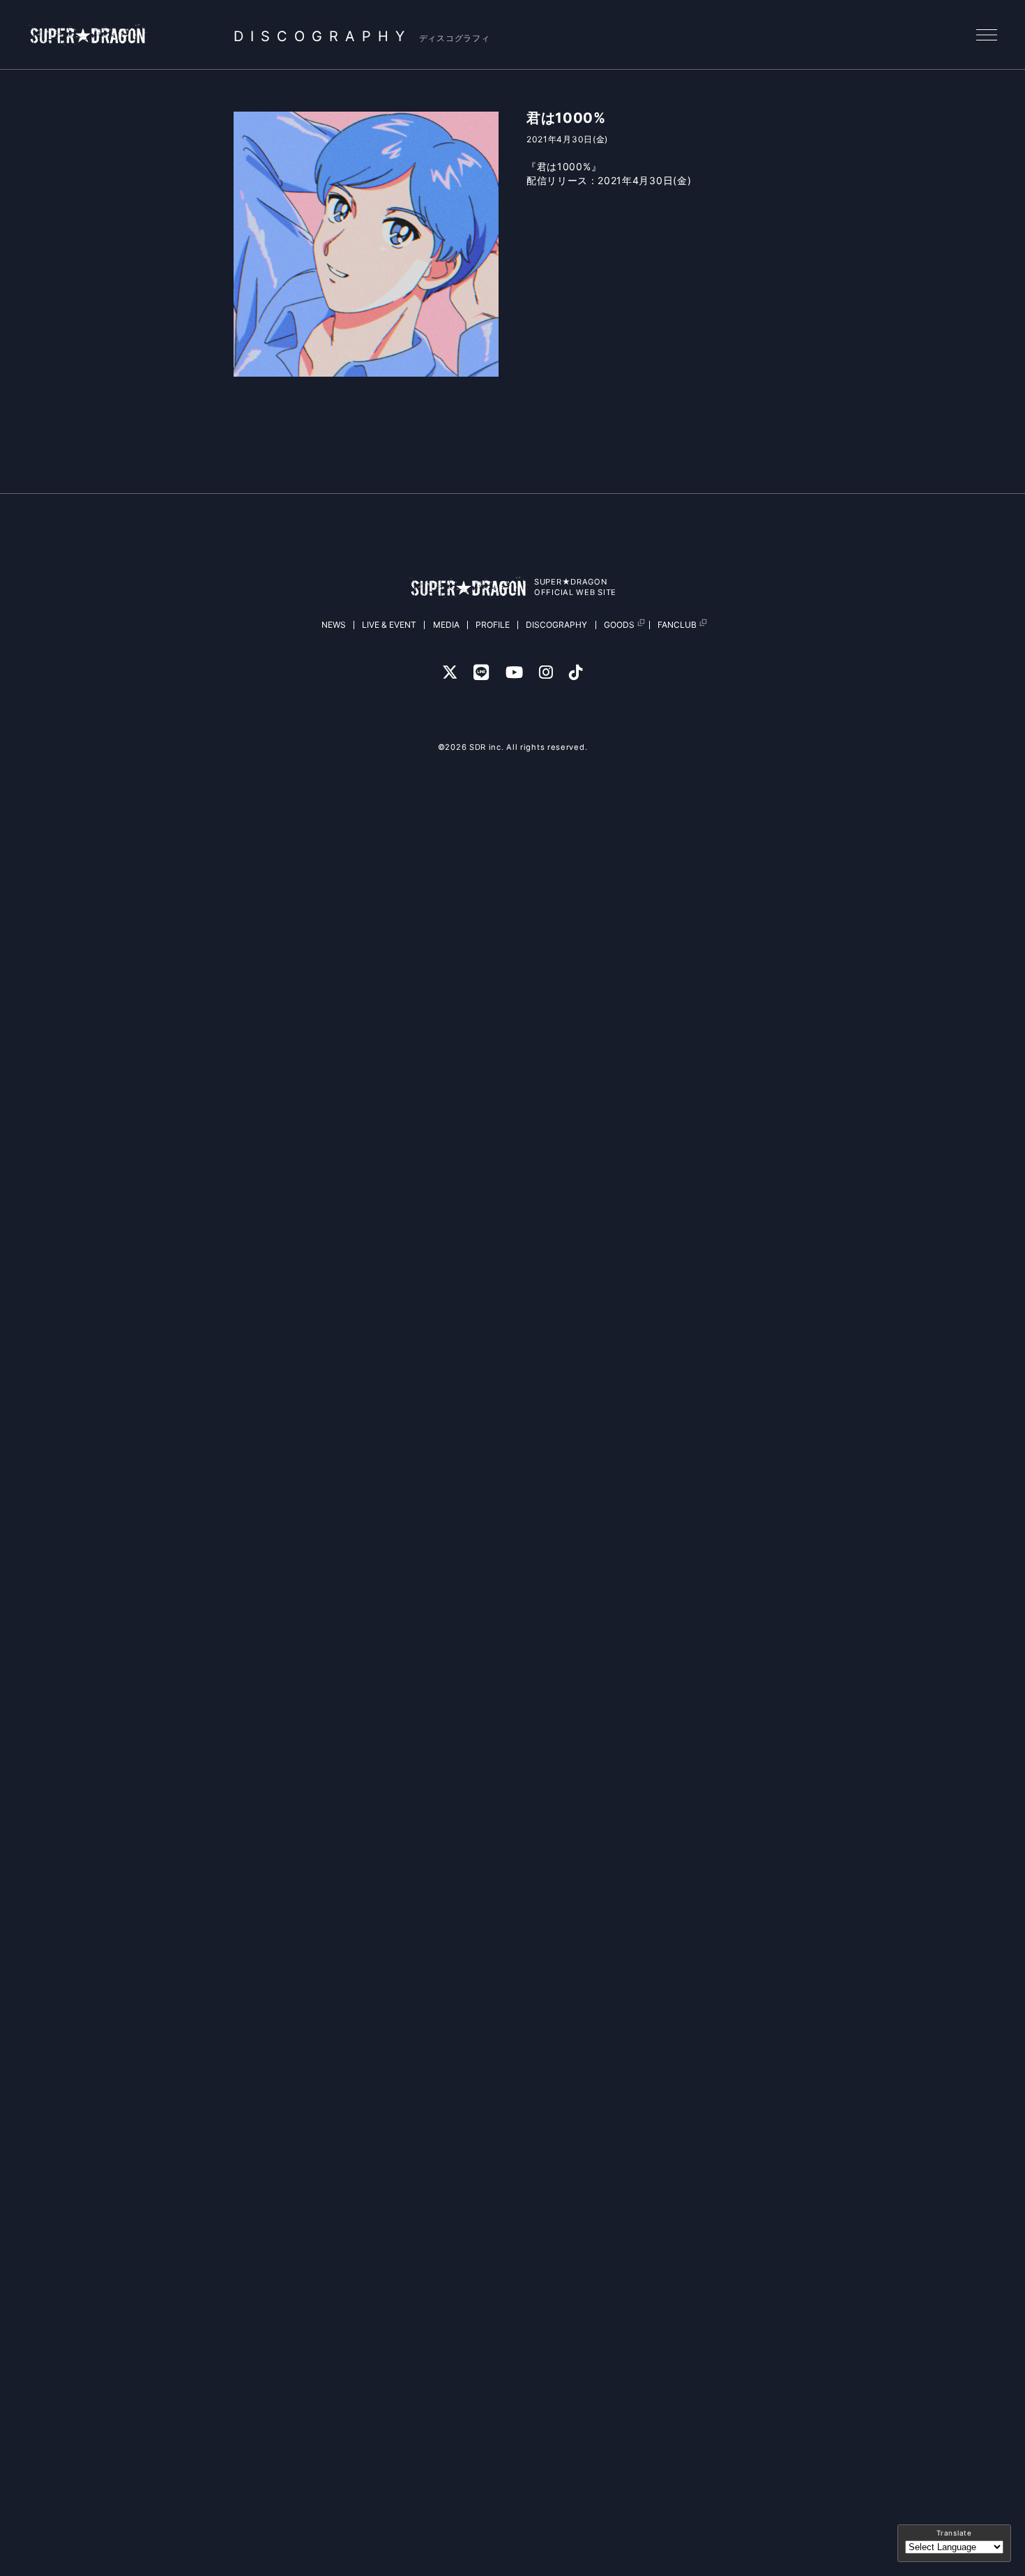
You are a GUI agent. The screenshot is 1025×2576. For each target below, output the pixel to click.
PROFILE (493, 625)
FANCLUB (677, 625)
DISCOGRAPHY (556, 625)
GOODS (619, 625)
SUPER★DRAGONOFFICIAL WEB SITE (575, 587)
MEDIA (446, 625)
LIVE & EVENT (389, 625)
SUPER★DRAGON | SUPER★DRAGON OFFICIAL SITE (89, 35)
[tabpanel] (366, 244)
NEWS (334, 625)
